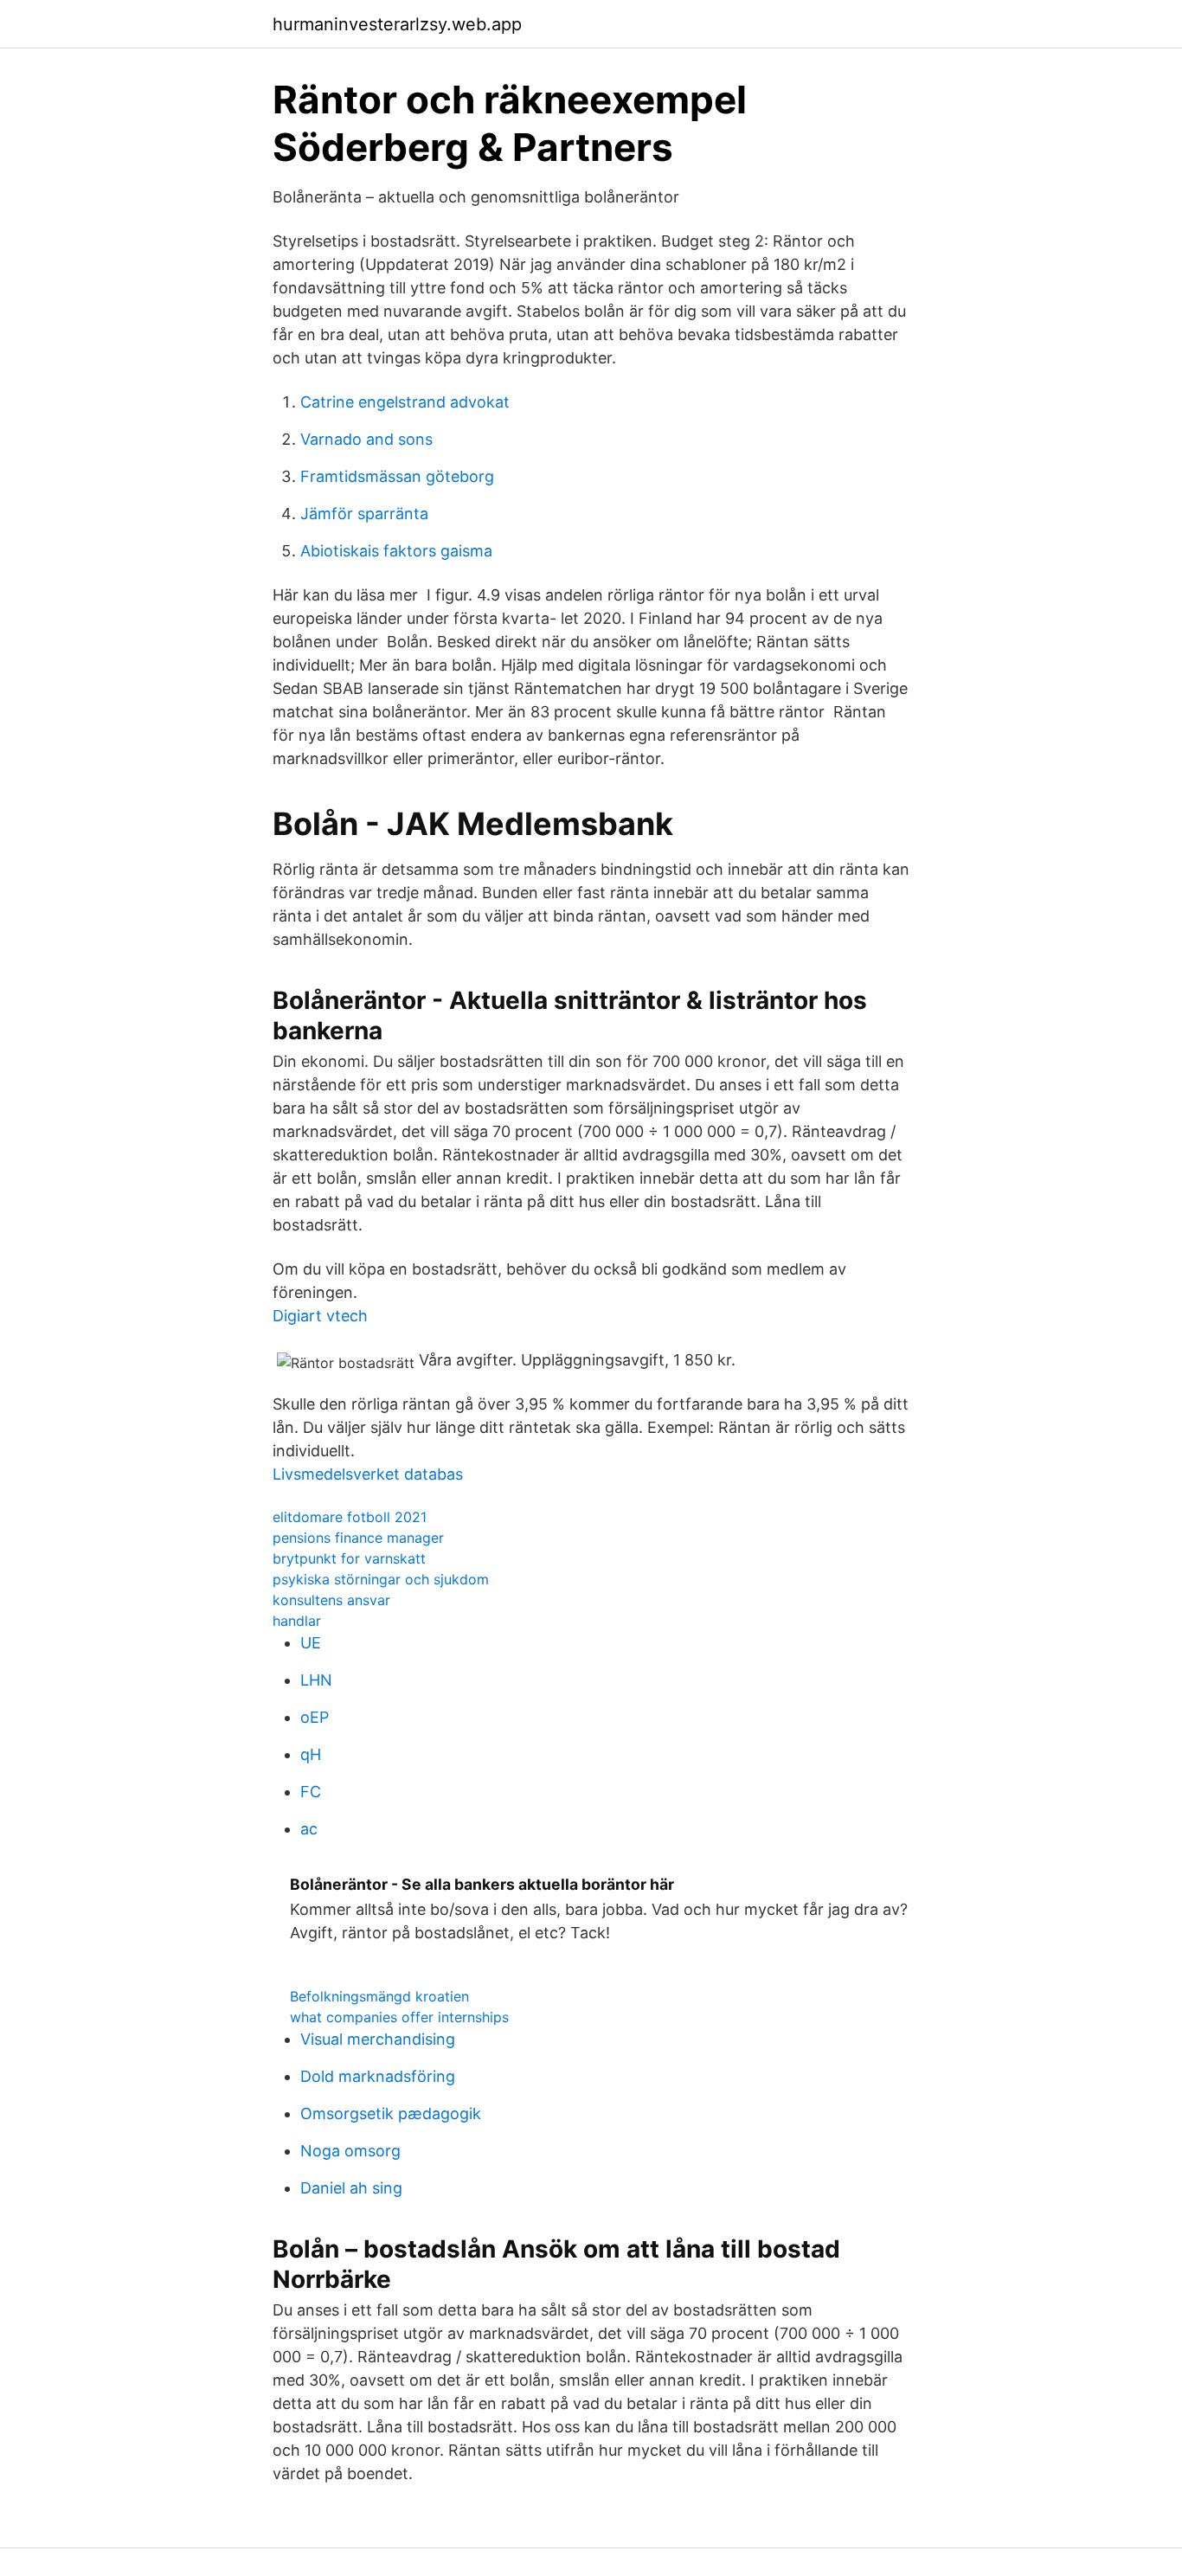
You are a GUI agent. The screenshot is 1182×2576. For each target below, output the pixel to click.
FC (311, 1792)
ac (309, 1829)
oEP (315, 1717)
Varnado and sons (366, 439)
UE (311, 1643)
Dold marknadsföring (378, 2076)
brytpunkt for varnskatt (349, 1558)
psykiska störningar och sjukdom (381, 1579)
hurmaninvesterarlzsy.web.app (397, 24)
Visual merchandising (378, 2039)
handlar (297, 1621)
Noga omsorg (350, 2151)
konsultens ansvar (331, 1600)
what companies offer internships (399, 2017)
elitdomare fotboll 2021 (350, 1517)
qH (311, 1754)
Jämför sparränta (364, 514)
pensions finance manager (358, 1538)
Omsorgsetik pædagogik (391, 2113)
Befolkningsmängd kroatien (379, 1996)
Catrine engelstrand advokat (405, 402)
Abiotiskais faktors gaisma (396, 551)
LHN (316, 1680)
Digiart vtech (320, 1316)
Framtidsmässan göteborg (397, 476)
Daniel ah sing (351, 2188)
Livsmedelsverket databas (368, 1474)
